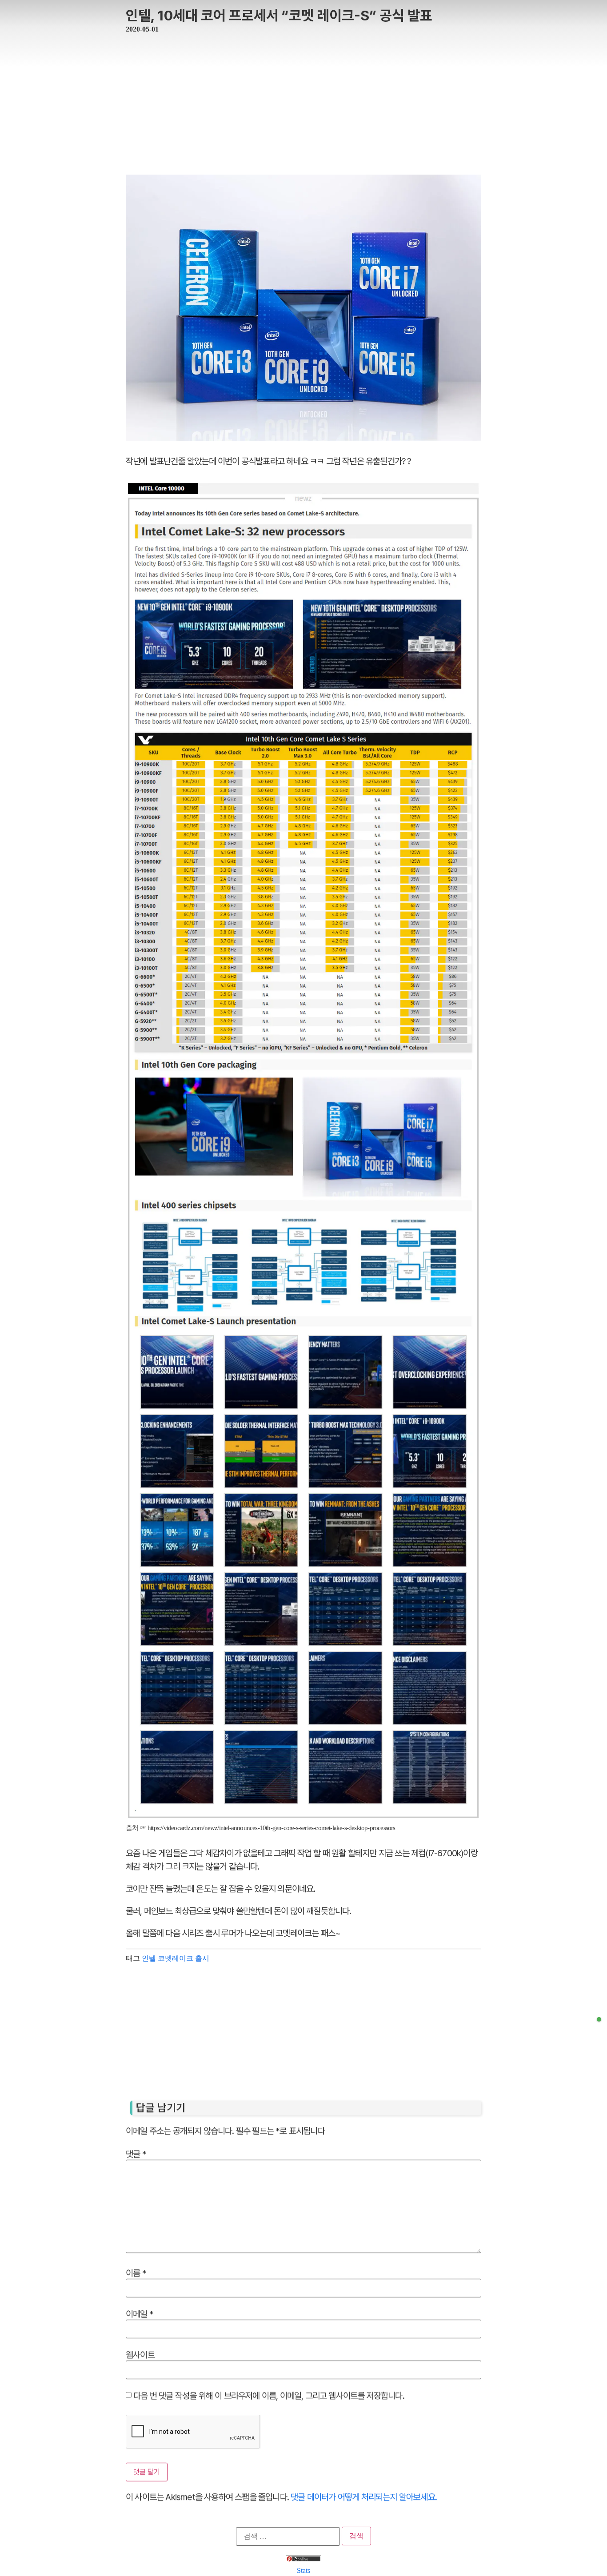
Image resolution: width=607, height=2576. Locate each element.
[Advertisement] (303, 99)
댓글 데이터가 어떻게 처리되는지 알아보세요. (364, 2497)
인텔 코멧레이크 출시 (176, 1958)
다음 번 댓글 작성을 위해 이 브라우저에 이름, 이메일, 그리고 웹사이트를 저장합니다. (269, 2395)
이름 (136, 2273)
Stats (303, 2570)
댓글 (136, 2153)
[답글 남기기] (599, 2019)
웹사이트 (140, 2354)
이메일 (140, 2313)
